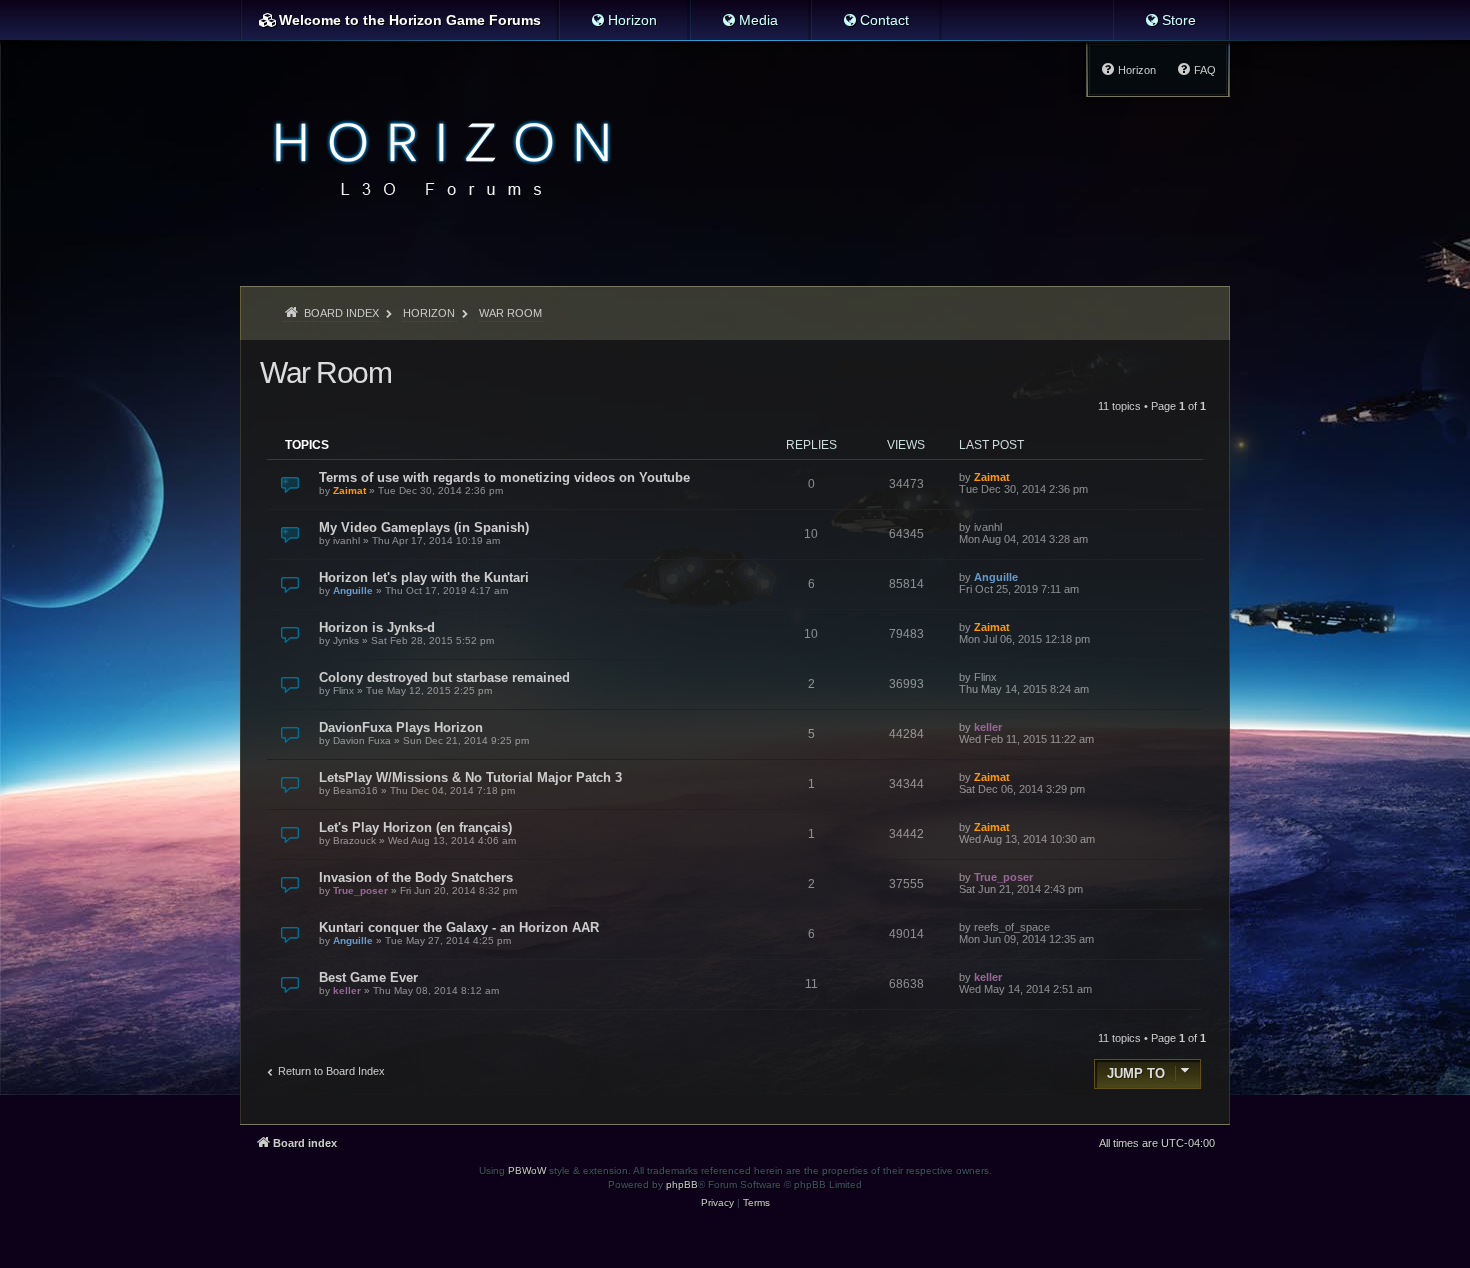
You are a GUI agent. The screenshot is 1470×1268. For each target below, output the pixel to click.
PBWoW (527, 1170)
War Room (325, 372)
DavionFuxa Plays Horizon (401, 727)
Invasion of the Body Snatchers (416, 877)
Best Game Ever (368, 977)
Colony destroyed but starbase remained (444, 677)
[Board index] (436, 156)
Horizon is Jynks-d (377, 627)
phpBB (682, 1184)
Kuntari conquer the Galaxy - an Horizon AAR (459, 927)
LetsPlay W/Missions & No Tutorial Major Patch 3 (470, 777)
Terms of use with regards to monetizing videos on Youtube (504, 477)
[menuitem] (623, 20)
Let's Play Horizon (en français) (415, 827)
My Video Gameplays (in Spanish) (424, 527)
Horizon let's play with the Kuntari (424, 577)
